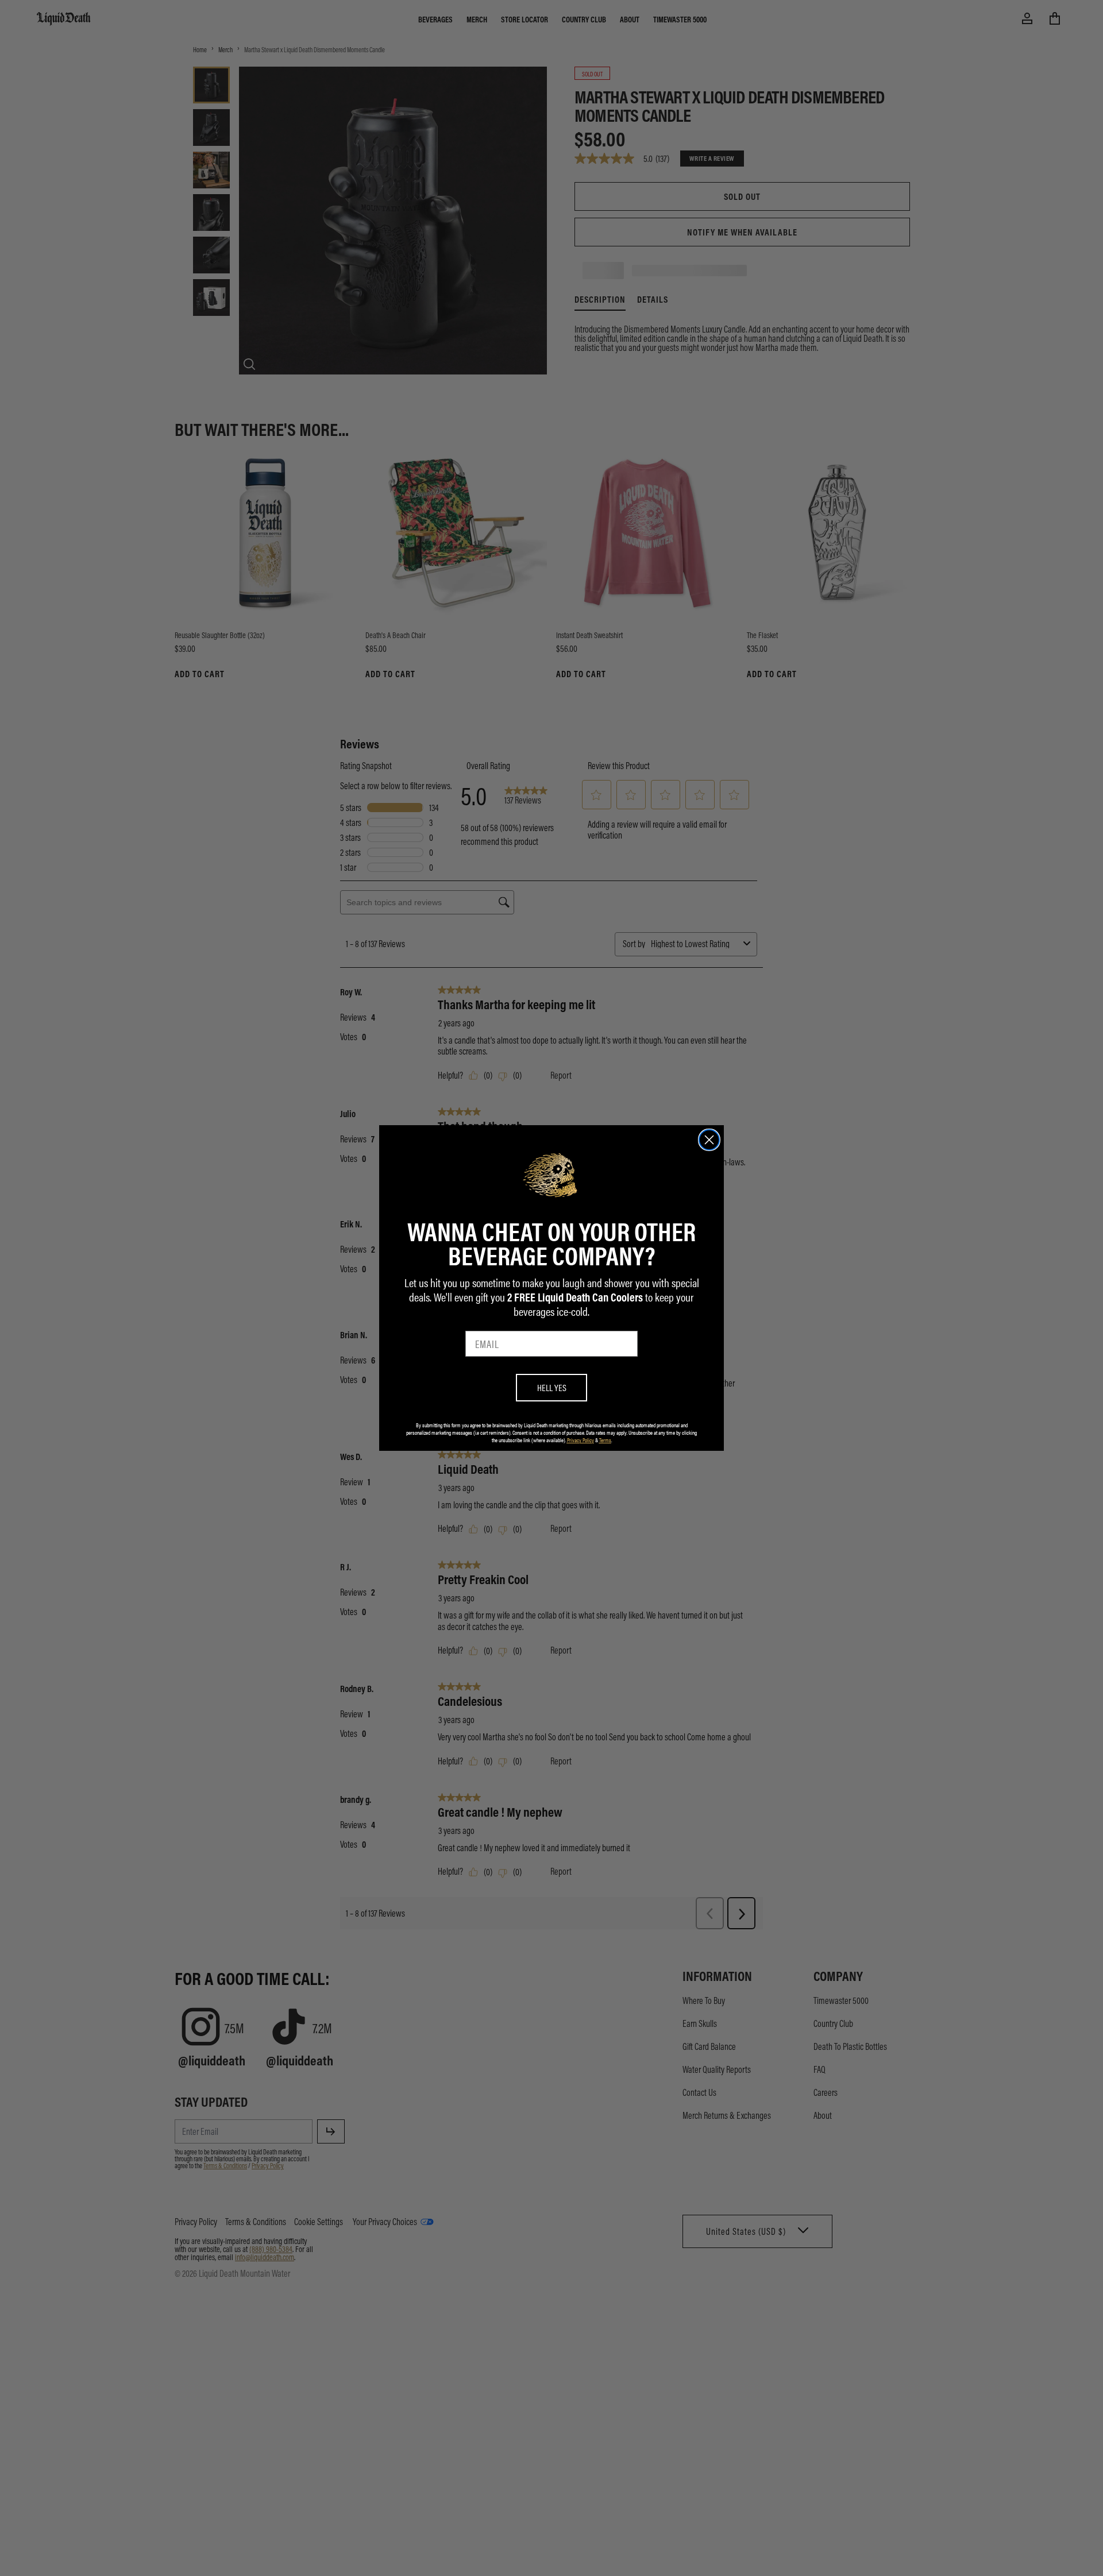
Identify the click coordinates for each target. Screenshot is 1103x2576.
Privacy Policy (581, 1440)
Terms (605, 1440)
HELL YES (552, 1387)
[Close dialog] (709, 1140)
